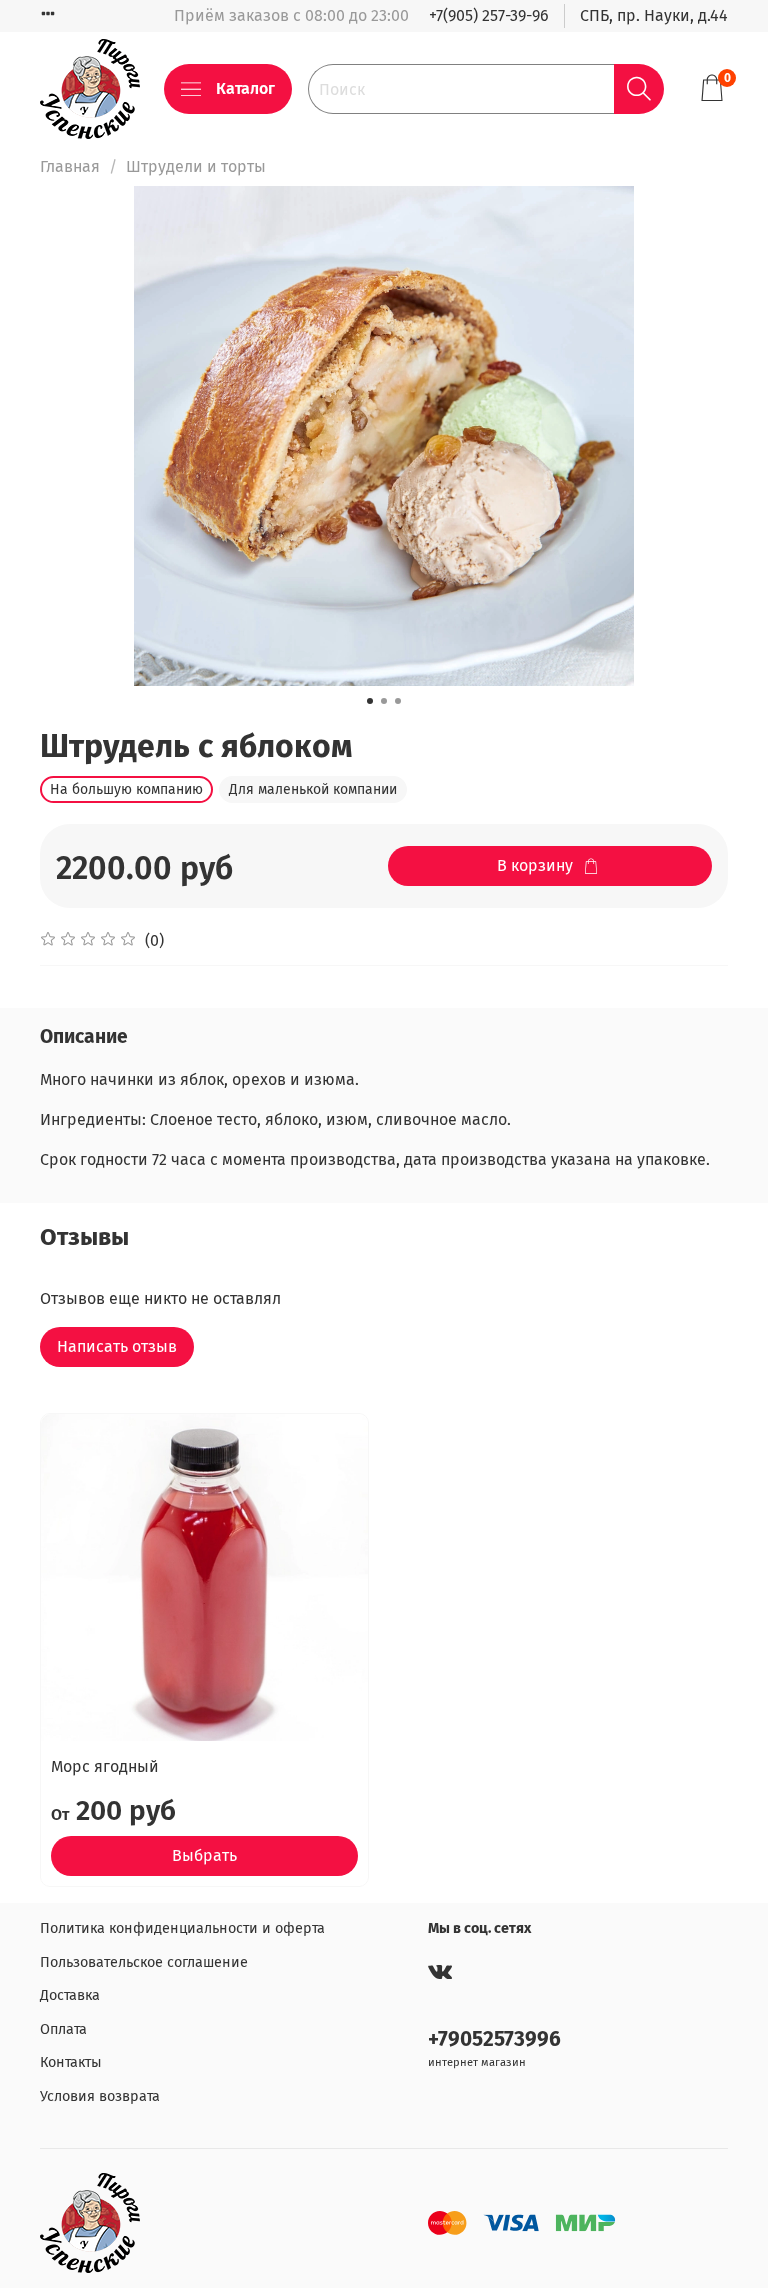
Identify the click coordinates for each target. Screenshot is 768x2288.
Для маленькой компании (313, 789)
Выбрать (204, 1855)
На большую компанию (126, 789)
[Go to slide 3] (398, 701)
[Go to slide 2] (384, 701)
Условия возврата (100, 2096)
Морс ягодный (105, 1766)
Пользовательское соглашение (144, 1962)
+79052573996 (494, 2039)
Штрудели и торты (196, 166)
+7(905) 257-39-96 (489, 15)
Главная (70, 166)
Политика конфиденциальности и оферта (182, 1928)
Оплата (63, 2029)
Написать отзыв (117, 1346)
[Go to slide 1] (370, 701)
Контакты (71, 2062)
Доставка (70, 1995)
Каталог (245, 88)
